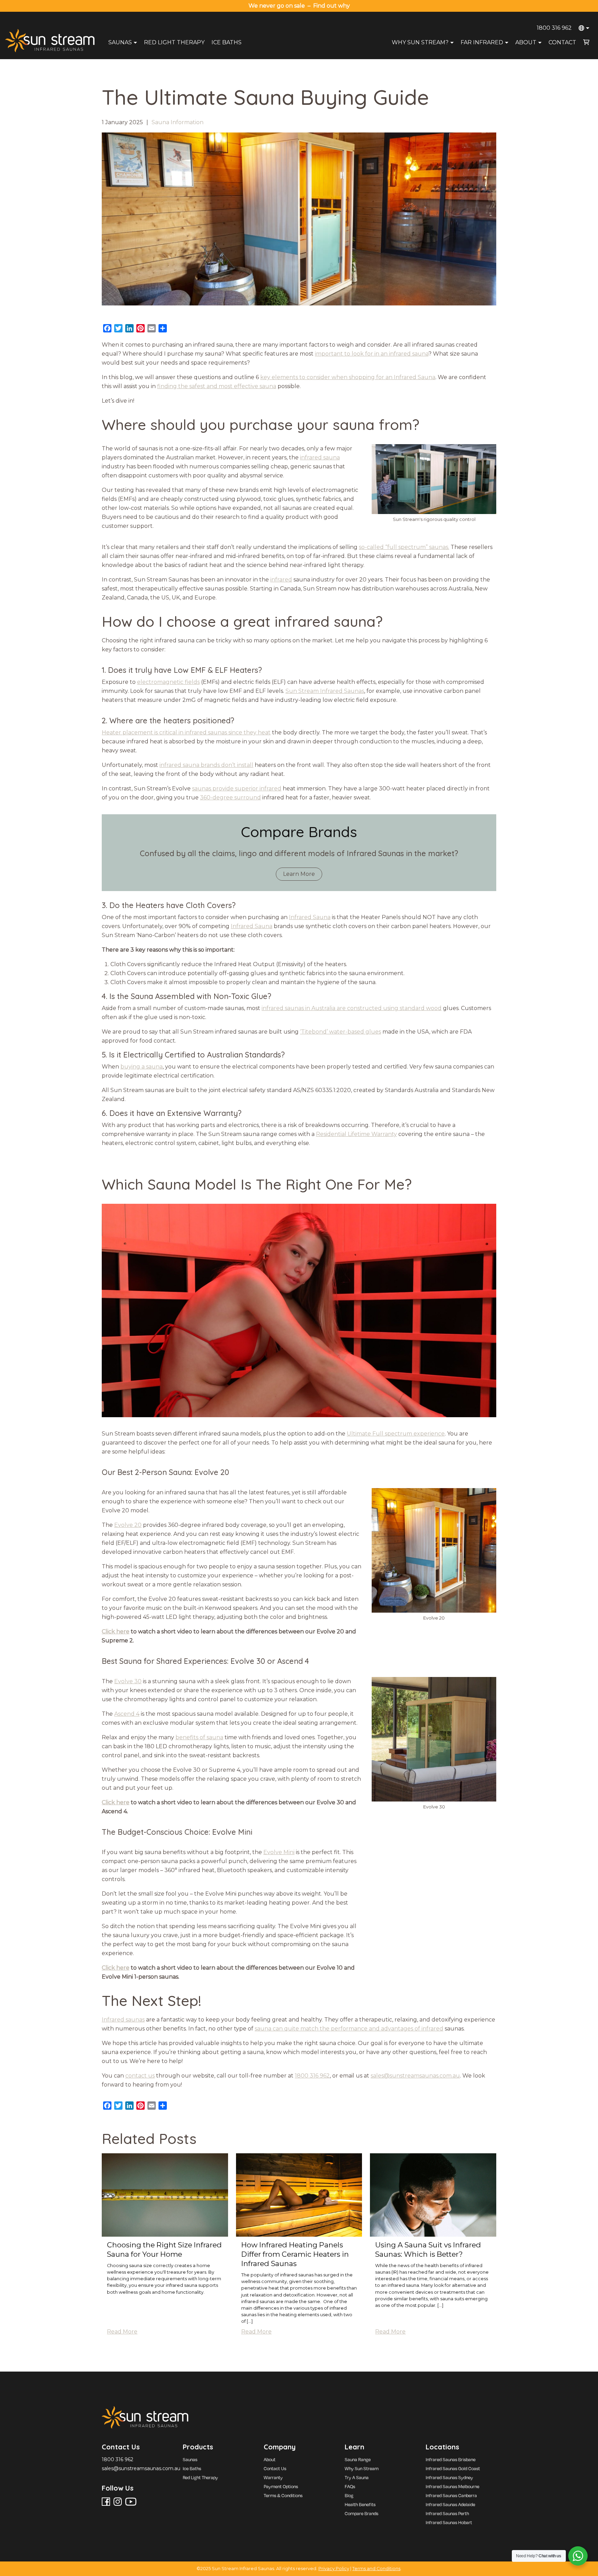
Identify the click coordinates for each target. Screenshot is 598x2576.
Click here (116, 1631)
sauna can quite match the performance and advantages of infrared (349, 2029)
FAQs (350, 2486)
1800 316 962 (554, 28)
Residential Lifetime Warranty (356, 1134)
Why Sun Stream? (420, 42)
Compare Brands (361, 2513)
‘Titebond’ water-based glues (341, 1032)
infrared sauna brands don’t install (206, 765)
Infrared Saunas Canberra (451, 2495)
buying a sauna (142, 1067)
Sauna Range (358, 2459)
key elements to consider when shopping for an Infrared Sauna (348, 377)
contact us (140, 2076)
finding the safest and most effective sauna (217, 386)
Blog (349, 2495)
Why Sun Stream (362, 2468)
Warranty (273, 2477)
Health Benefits (360, 2504)
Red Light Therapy (174, 42)
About (526, 42)
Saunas (120, 42)
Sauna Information (178, 122)
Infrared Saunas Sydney (449, 2477)
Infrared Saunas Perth (447, 2513)
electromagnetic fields (168, 682)
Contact (562, 42)
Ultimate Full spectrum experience (396, 1434)
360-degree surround (230, 797)
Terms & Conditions (283, 2495)
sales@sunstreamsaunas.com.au (415, 2076)
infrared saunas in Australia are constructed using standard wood (352, 1008)
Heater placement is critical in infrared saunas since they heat (186, 732)
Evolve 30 (128, 1681)
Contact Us (275, 2468)
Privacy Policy (334, 2569)
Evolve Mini (279, 1852)
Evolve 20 (128, 1525)
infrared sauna (320, 457)
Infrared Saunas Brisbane (451, 2459)
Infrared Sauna (310, 917)
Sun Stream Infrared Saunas (325, 691)
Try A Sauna (357, 2477)
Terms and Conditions (376, 2569)
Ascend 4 (127, 1714)
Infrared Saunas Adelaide (450, 2504)
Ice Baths (226, 42)
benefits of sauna (199, 1737)
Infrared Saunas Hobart (449, 2522)
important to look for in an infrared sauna (372, 354)
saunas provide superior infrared (237, 789)
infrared (281, 580)
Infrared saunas (123, 2020)
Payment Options (281, 2486)
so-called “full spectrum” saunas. (404, 547)
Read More (122, 2332)
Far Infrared (482, 42)
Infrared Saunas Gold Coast (453, 2468)
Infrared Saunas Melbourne (452, 2486)
